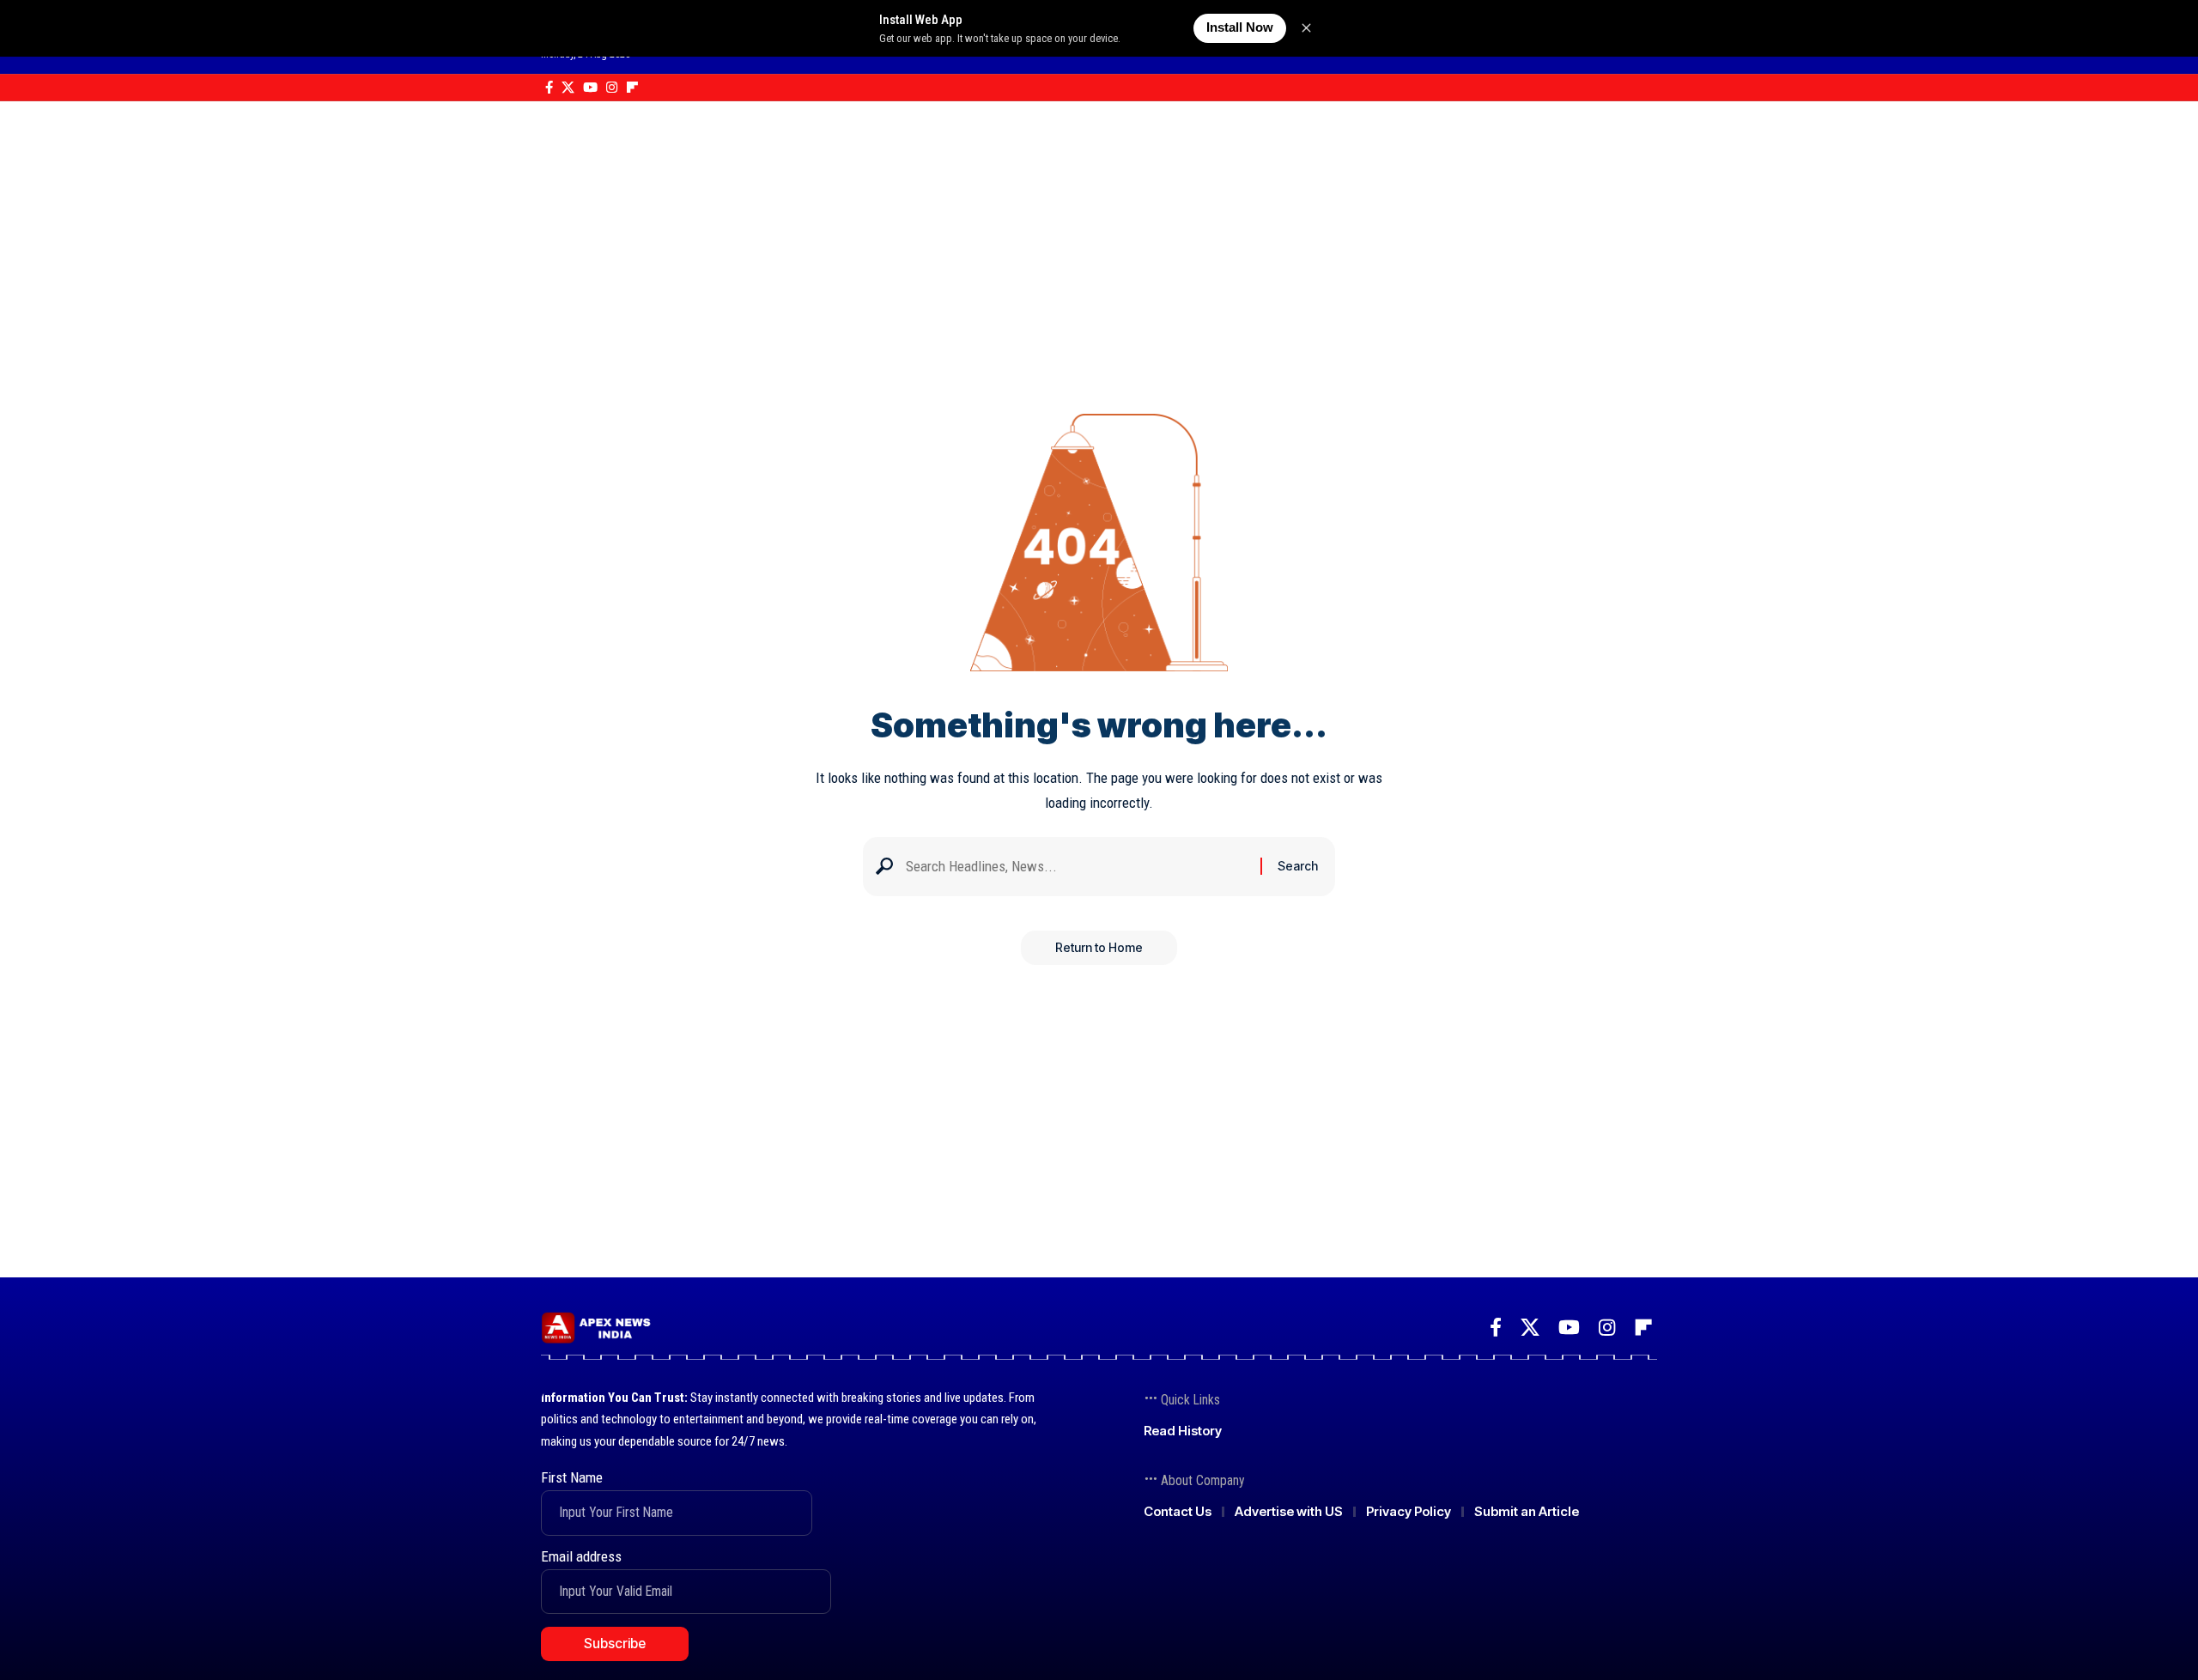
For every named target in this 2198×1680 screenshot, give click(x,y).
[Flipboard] (632, 88)
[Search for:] (1077, 867)
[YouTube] (590, 88)
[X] (568, 88)
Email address (581, 1556)
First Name (572, 1477)
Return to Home (1099, 947)
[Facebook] (549, 88)
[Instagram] (612, 88)
